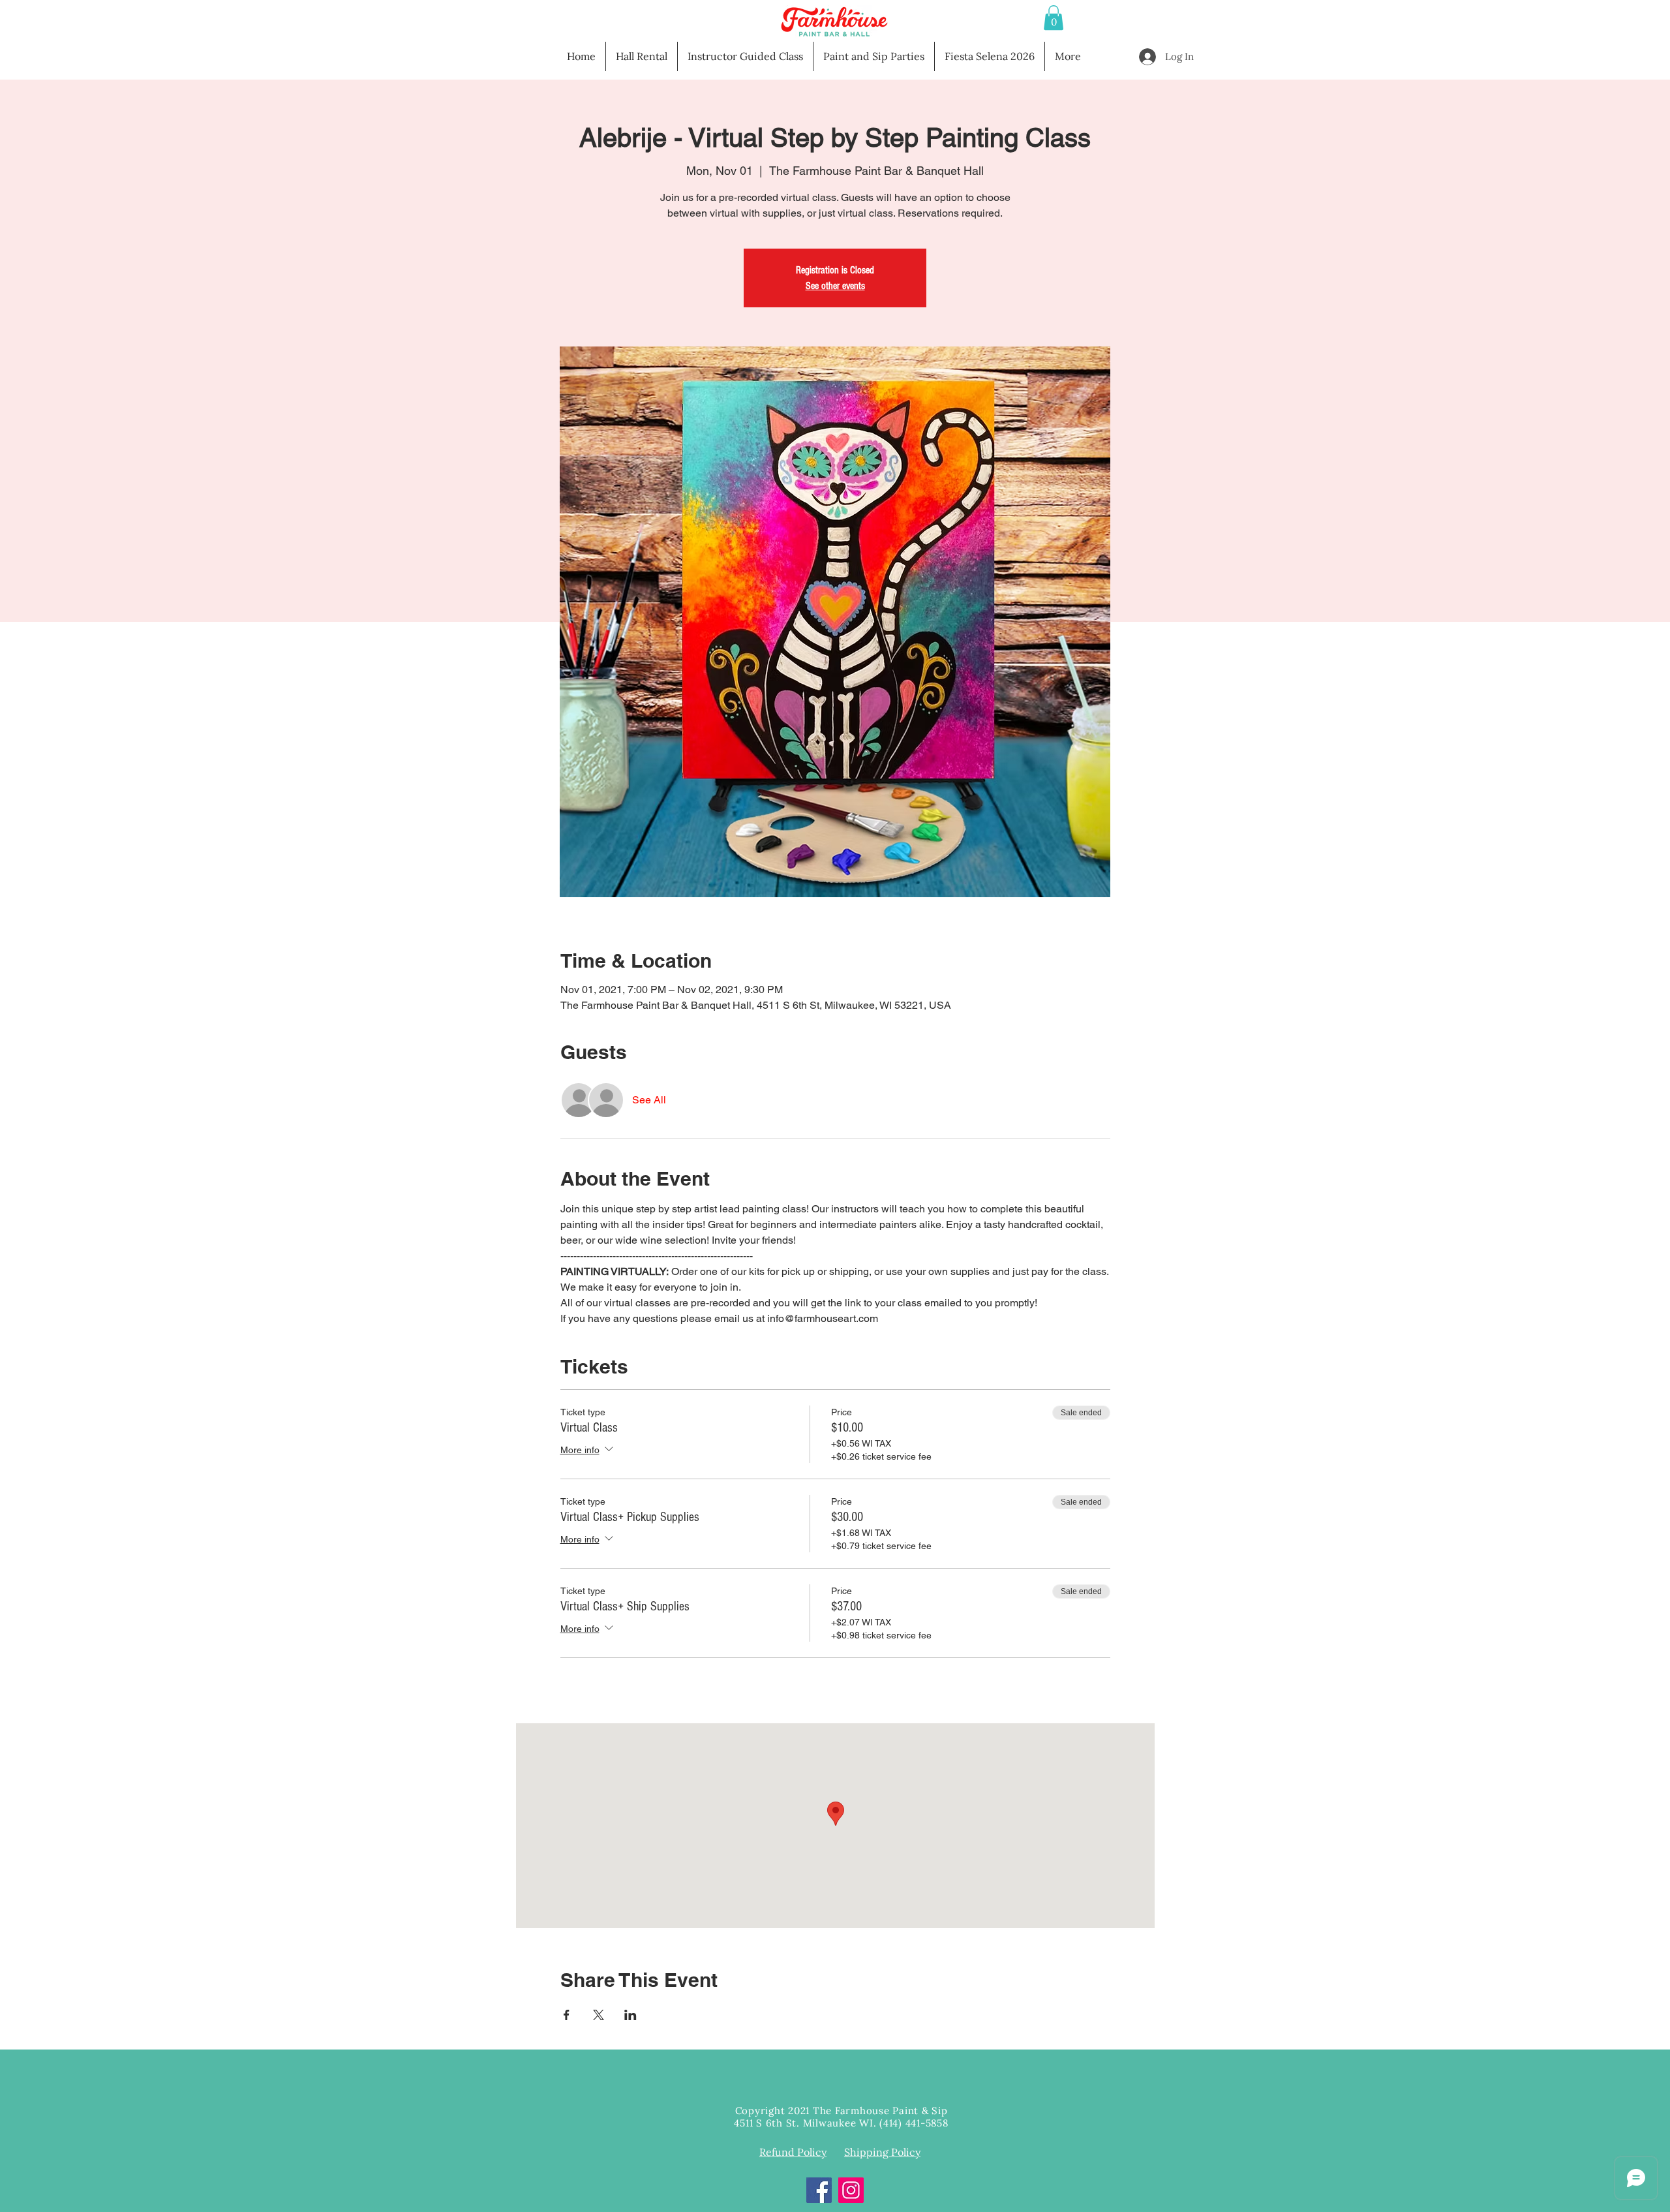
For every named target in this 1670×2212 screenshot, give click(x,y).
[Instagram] (851, 2190)
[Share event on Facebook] (567, 2015)
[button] (1054, 18)
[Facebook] (819, 2190)
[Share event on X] (599, 2015)
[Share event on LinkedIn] (630, 2015)
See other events (835, 286)
